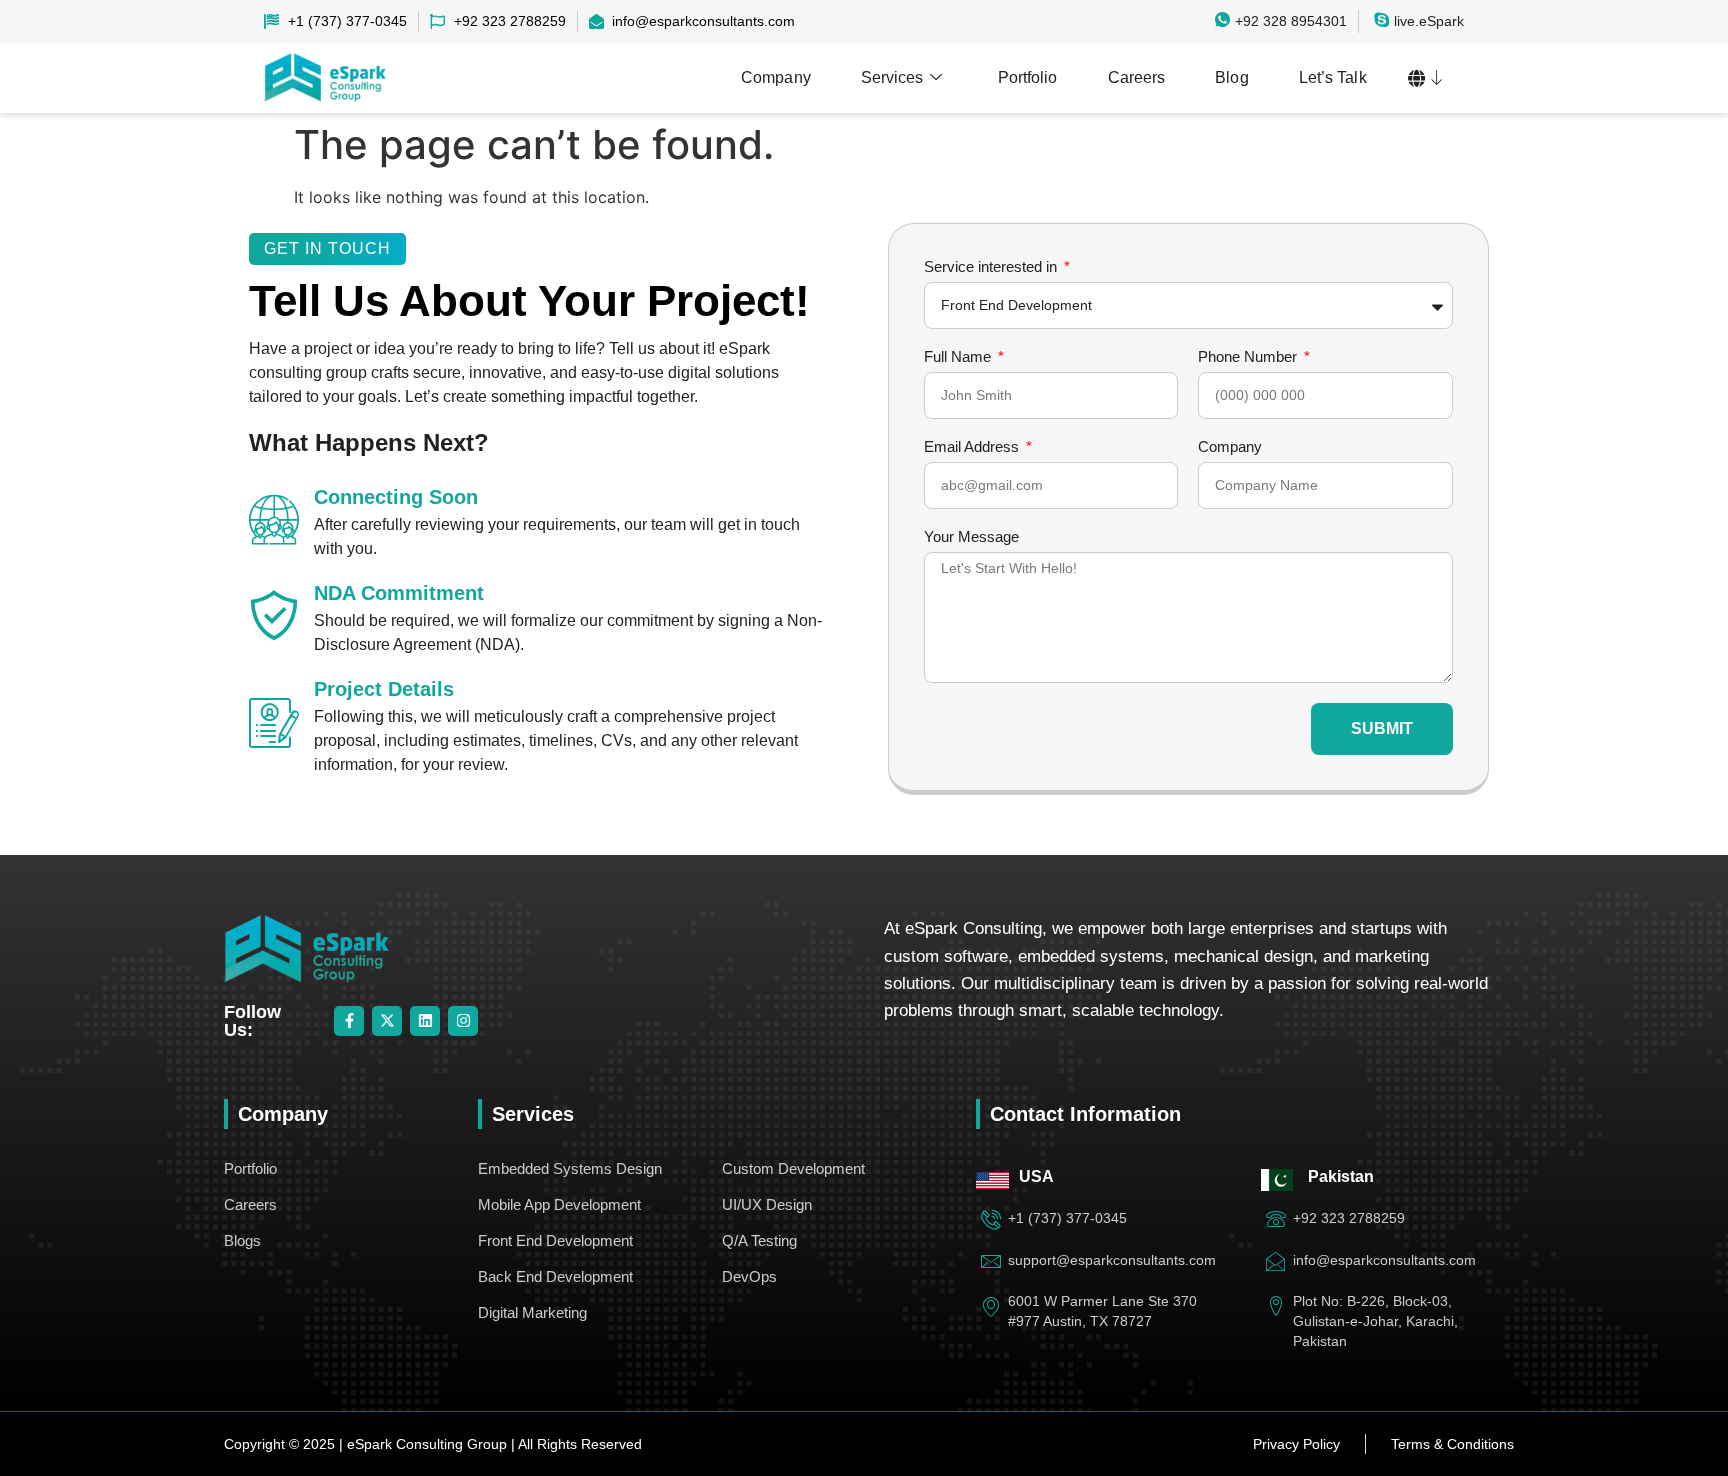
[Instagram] (463, 1021)
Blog (1231, 77)
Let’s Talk (1333, 77)
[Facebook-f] (349, 1021)
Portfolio (1028, 77)
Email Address (973, 447)
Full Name (959, 357)
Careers (1137, 77)
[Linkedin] (425, 1021)
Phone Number (1249, 357)
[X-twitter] (387, 1021)
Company (776, 77)
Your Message (971, 537)
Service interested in (992, 267)
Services (892, 77)
